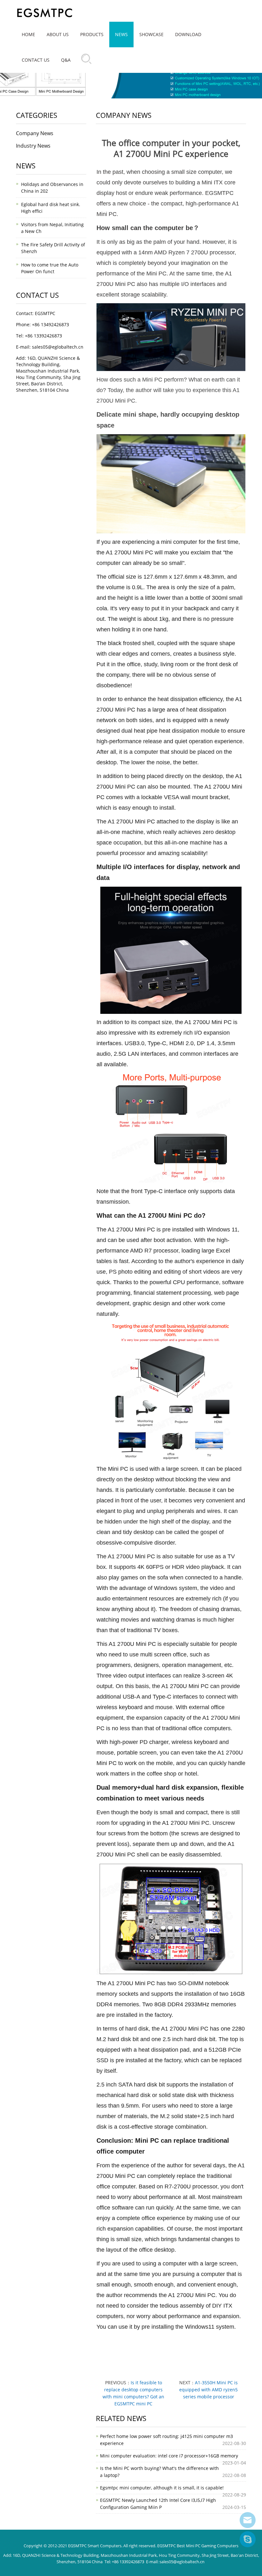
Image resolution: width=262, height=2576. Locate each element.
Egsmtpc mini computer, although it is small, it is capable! (162, 2488)
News (121, 34)
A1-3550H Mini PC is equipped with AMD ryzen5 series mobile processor (208, 2390)
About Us (58, 34)
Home (28, 34)
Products (92, 34)
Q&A (66, 60)
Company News (35, 133)
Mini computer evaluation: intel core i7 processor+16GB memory (169, 2456)
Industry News (33, 146)
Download (188, 34)
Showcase (151, 34)
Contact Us (36, 60)
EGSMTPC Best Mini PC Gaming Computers (198, 2546)
